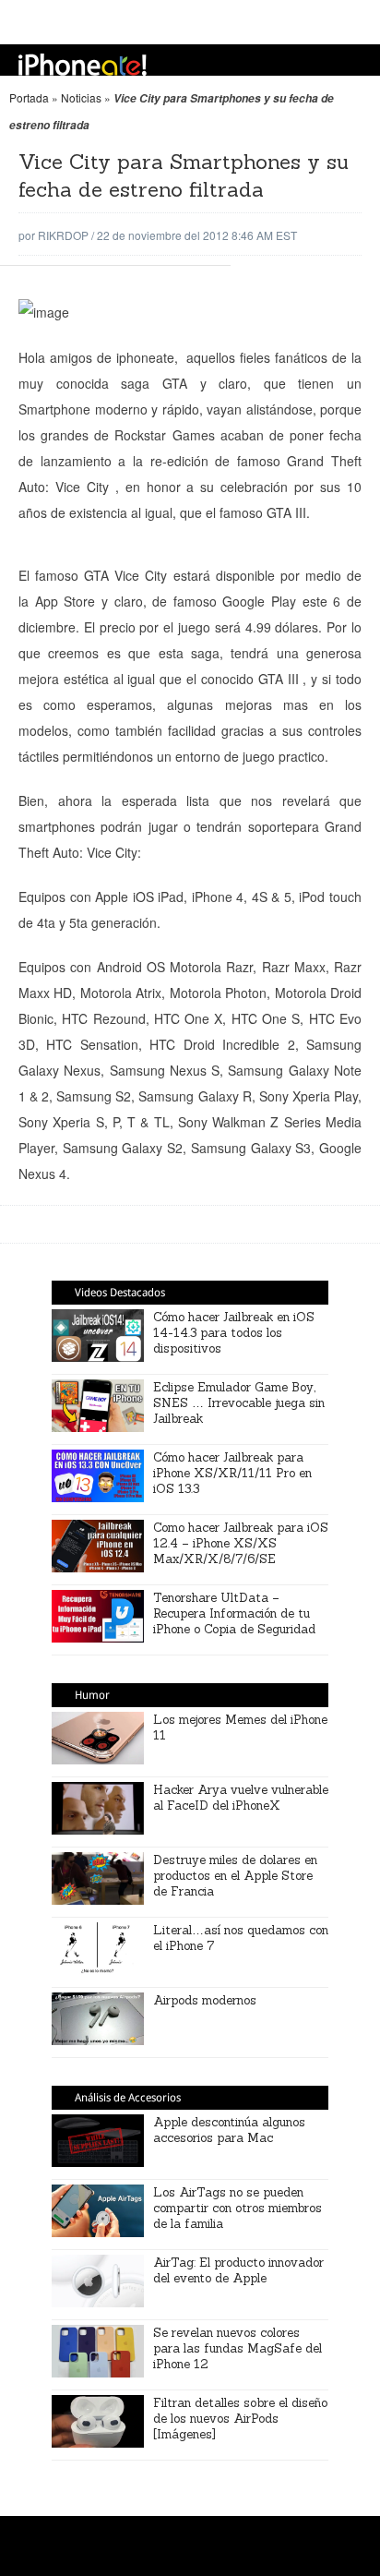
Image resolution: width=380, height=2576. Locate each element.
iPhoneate (83, 65)
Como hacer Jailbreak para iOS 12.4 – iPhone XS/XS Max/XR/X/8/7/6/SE (241, 1543)
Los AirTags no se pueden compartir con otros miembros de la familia (237, 2208)
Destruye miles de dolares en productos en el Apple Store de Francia (235, 1876)
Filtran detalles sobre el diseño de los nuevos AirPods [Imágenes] (240, 2419)
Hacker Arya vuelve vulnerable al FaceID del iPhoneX (241, 1798)
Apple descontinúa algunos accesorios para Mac (229, 2130)
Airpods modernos (205, 2000)
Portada (29, 97)
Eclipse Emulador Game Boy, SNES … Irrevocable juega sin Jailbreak (239, 1403)
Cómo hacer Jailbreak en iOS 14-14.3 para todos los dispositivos (234, 1333)
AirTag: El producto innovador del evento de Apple (238, 2270)
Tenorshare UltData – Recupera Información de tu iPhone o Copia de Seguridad (234, 1613)
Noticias (81, 97)
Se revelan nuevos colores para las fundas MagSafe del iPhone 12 (237, 2348)
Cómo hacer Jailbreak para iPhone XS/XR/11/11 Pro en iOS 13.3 (232, 1473)
